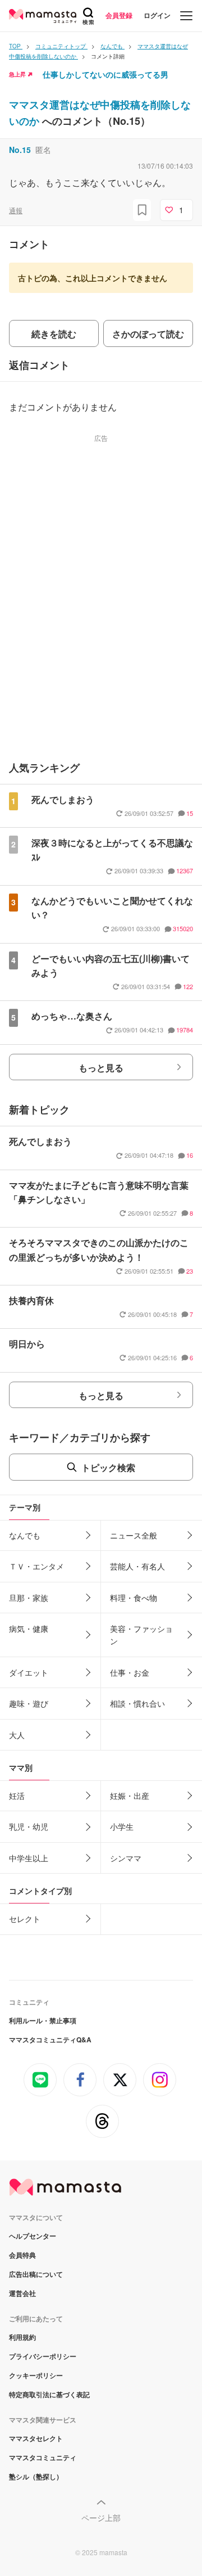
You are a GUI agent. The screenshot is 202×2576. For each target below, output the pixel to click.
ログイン (157, 15)
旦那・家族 (29, 1598)
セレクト (25, 1919)
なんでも (25, 1535)
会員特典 (22, 2255)
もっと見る (101, 1068)
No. (20, 150)
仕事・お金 (130, 1672)
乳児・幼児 (29, 1826)
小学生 (122, 1826)
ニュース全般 (134, 1535)
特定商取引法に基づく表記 (49, 2394)
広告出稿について (36, 2274)
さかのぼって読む (148, 334)
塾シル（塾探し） (36, 2476)
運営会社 (22, 2293)
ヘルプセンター (33, 2236)
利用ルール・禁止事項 (43, 2020)
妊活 (17, 1795)
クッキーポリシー (36, 2375)
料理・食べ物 (134, 1598)
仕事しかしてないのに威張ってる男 (105, 74)
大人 (17, 1735)
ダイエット (29, 1672)
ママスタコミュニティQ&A (50, 2040)
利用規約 (22, 2337)
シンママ (126, 1858)
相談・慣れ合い (137, 1703)
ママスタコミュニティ (43, 2457)
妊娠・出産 (130, 1795)
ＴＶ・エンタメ (36, 1566)
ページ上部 (101, 2518)
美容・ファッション (141, 1635)
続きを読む (54, 334)
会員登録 (119, 15)
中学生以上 (29, 1858)
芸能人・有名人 (137, 1566)
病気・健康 (29, 1628)
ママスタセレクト (36, 2438)
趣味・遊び (29, 1703)
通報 (16, 210)
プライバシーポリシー (43, 2356)
